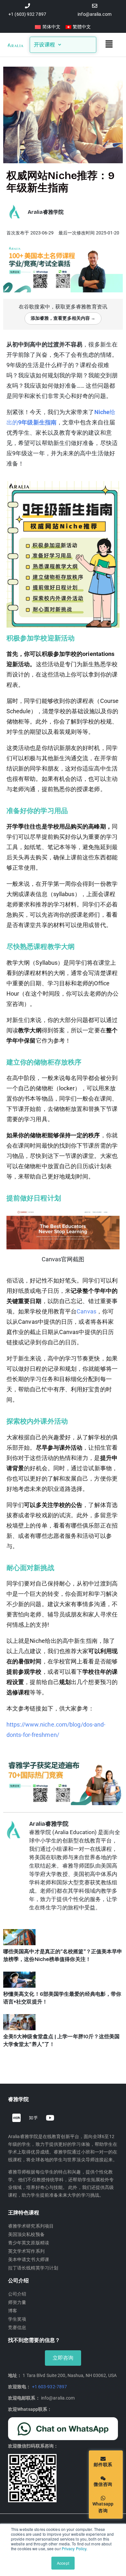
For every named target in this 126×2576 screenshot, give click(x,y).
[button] (109, 45)
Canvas (86, 1311)
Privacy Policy (74, 2548)
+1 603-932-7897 (50, 2387)
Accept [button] (63, 2563)
